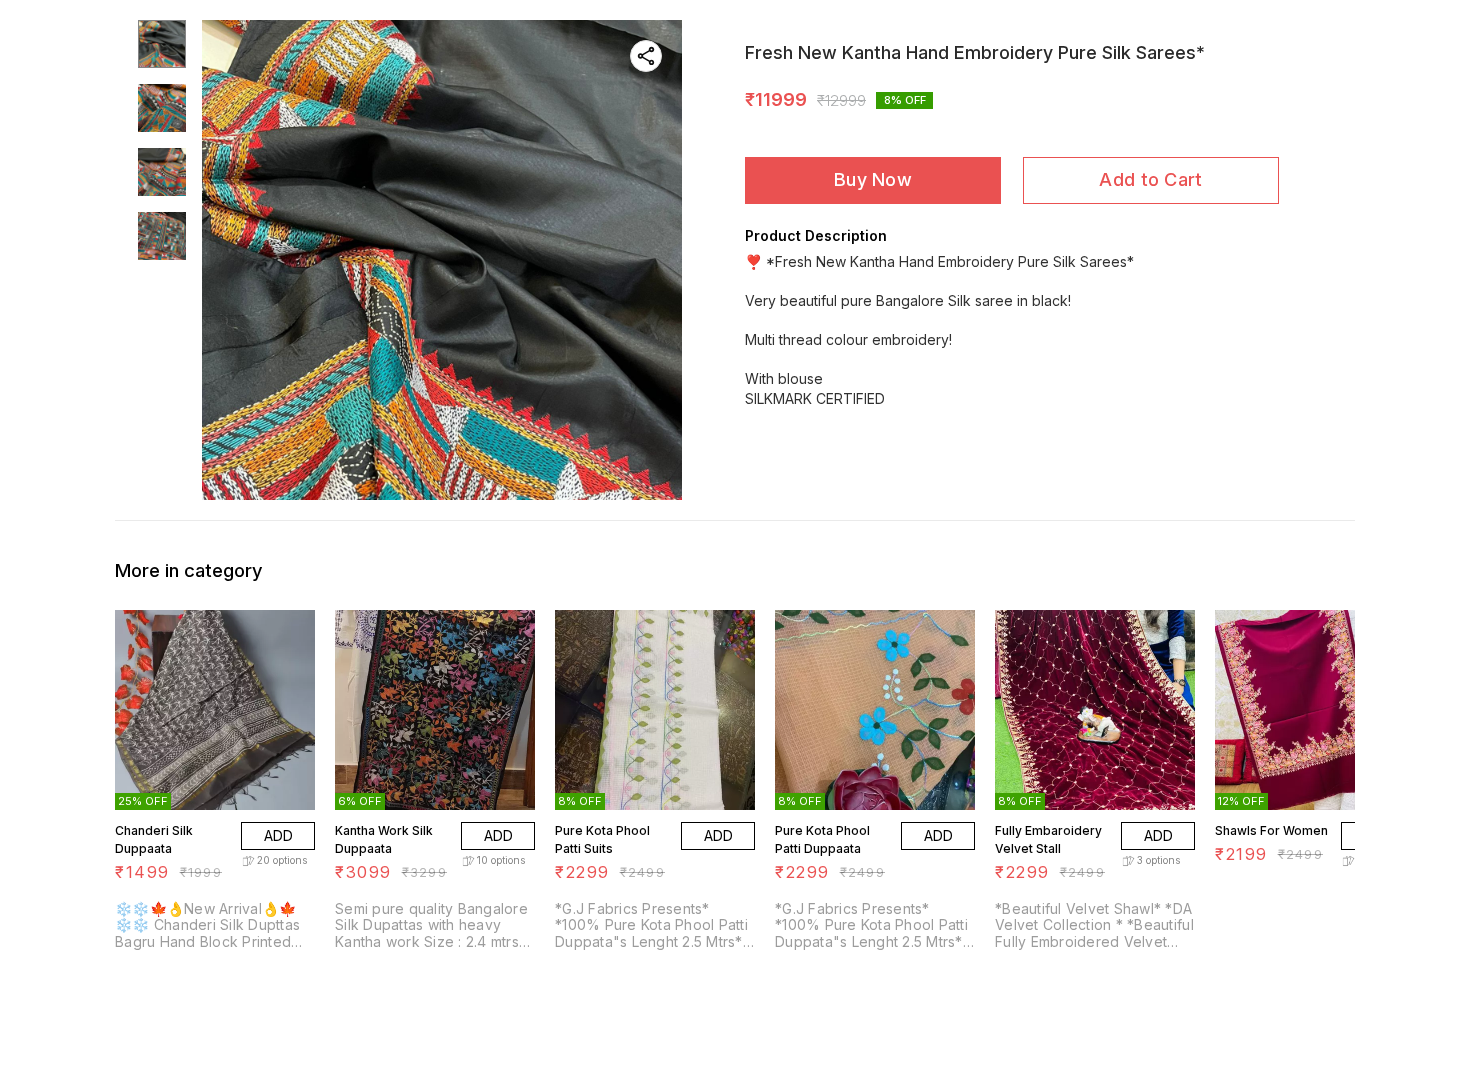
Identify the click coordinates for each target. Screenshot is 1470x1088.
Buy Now (873, 179)
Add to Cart (1150, 179)
